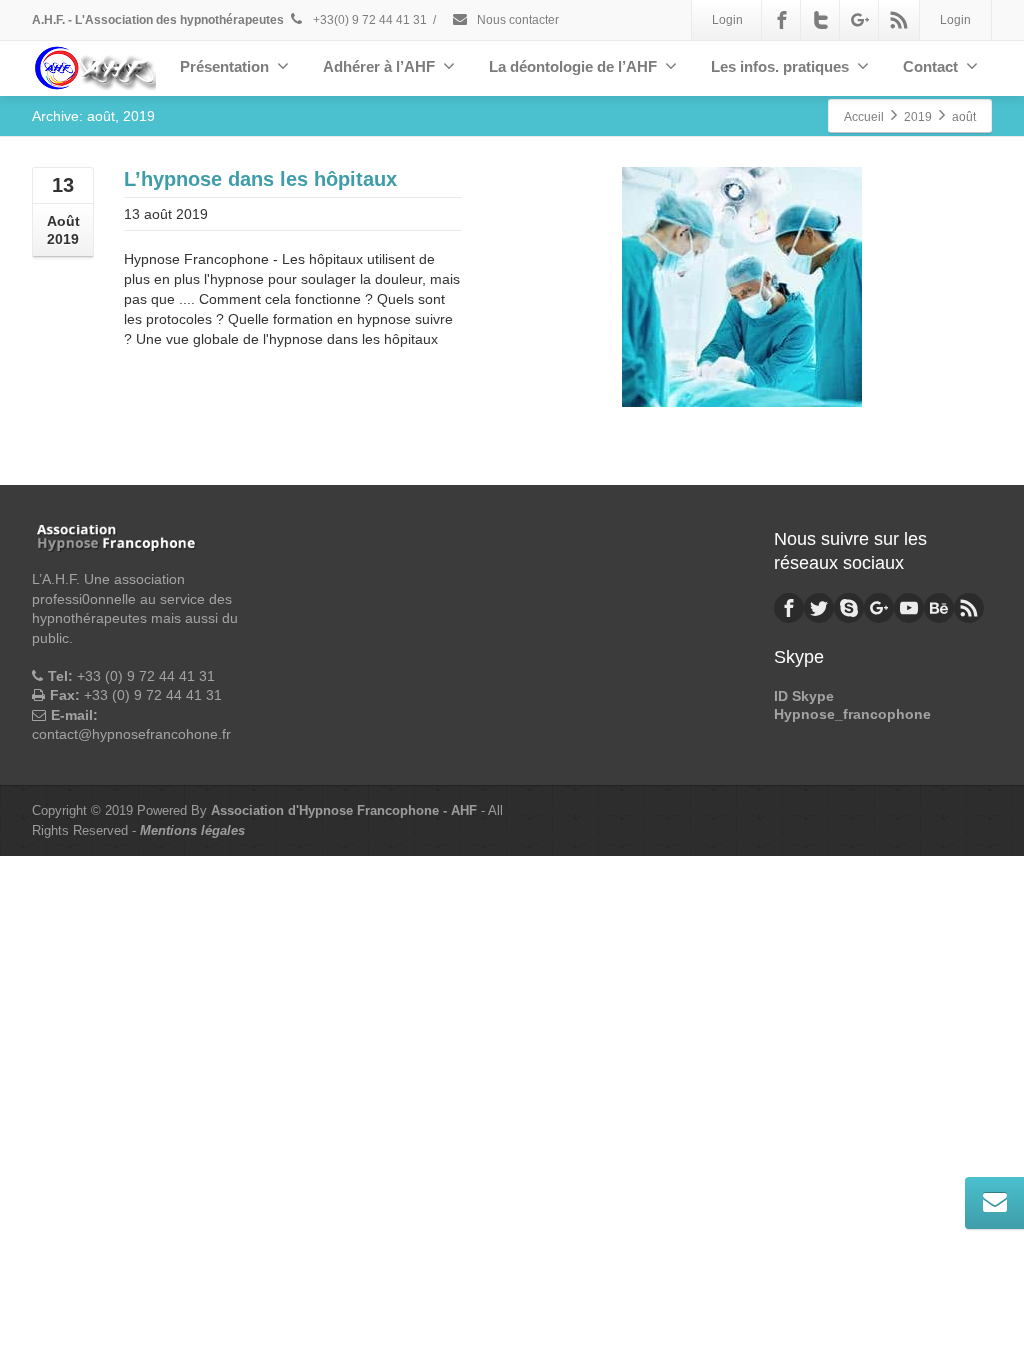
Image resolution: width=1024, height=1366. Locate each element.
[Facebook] (782, 20)
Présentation (224, 66)
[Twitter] (821, 20)
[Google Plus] (860, 20)
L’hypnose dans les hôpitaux (260, 179)
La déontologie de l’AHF (573, 66)
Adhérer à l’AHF (379, 66)
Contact (930, 66)
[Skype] (849, 608)
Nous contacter (516, 20)
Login (727, 20)
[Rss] (899, 20)
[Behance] (939, 608)
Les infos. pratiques (780, 66)
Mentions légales (192, 830)
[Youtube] (909, 608)
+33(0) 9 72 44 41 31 (368, 20)
